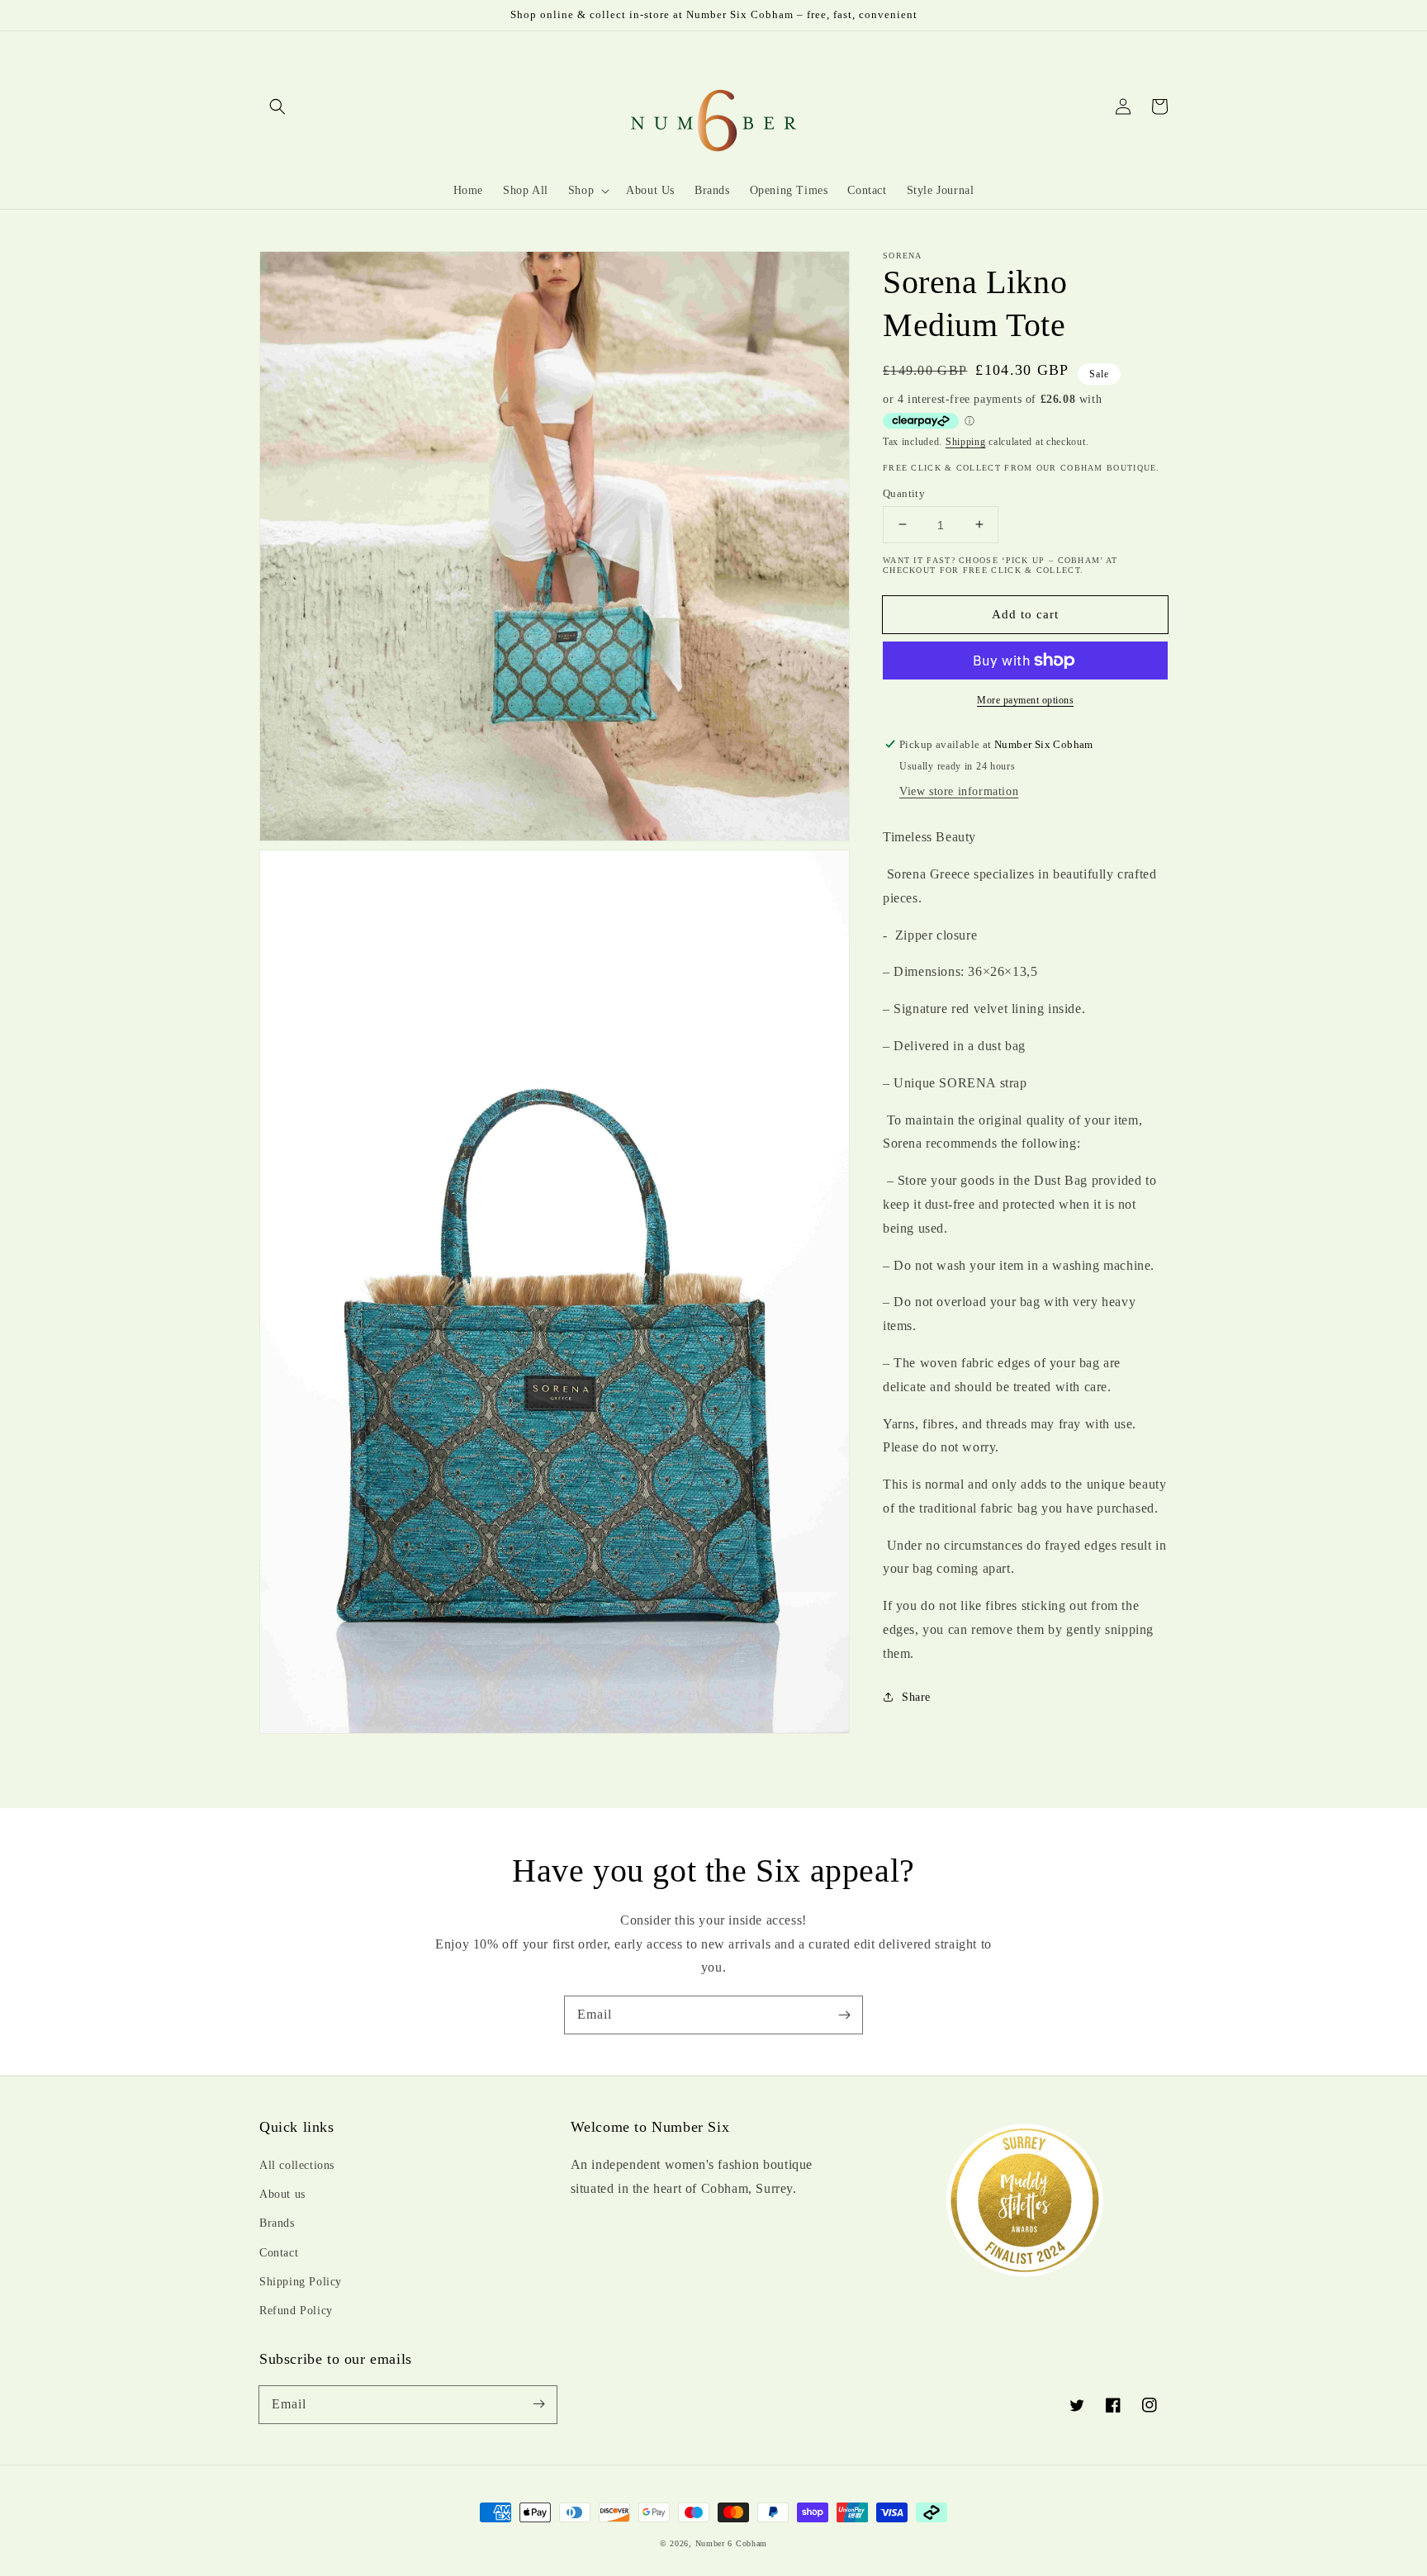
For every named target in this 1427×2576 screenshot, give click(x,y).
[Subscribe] (844, 2015)
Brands (277, 2223)
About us (282, 2194)
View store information (959, 791)
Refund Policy (296, 2311)
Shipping (966, 442)
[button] (277, 107)
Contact (279, 2253)
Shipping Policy (301, 2282)
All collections (297, 2165)
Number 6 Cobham (732, 2543)
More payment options (1025, 700)
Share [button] (916, 1696)
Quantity (904, 492)
